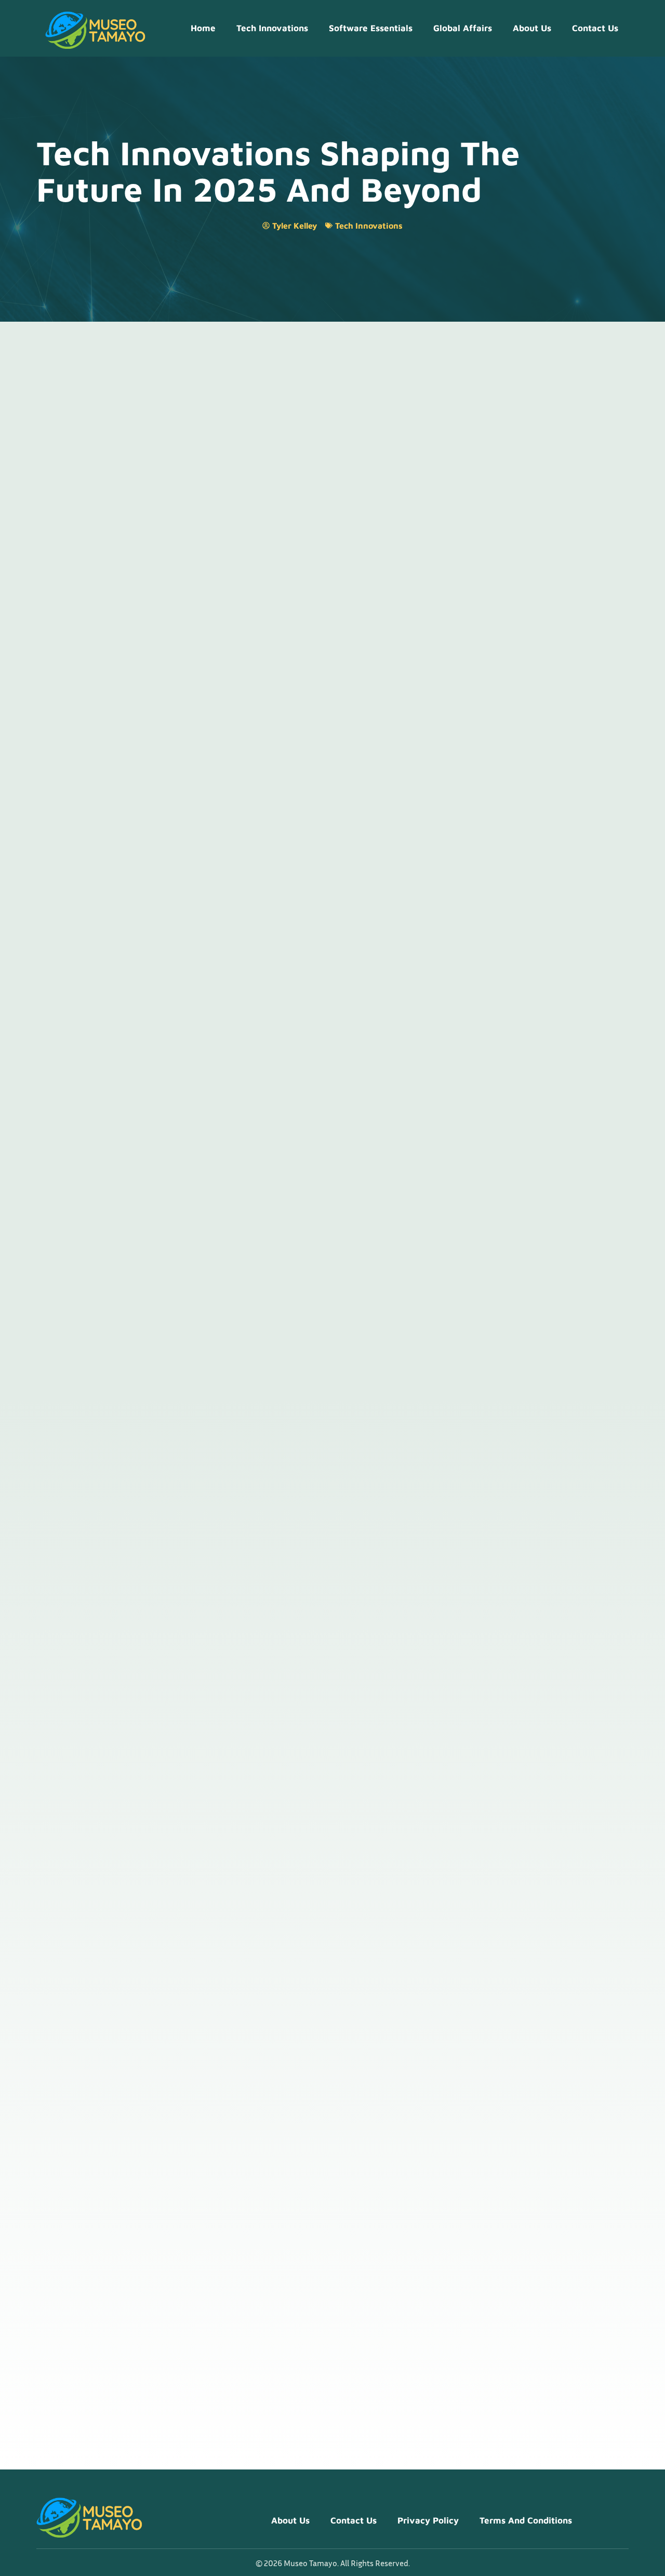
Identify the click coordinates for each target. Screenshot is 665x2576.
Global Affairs (463, 28)
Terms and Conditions (526, 2520)
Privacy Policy (428, 2520)
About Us (532, 28)
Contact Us (595, 28)
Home (203, 28)
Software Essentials (371, 28)
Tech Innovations (272, 28)
